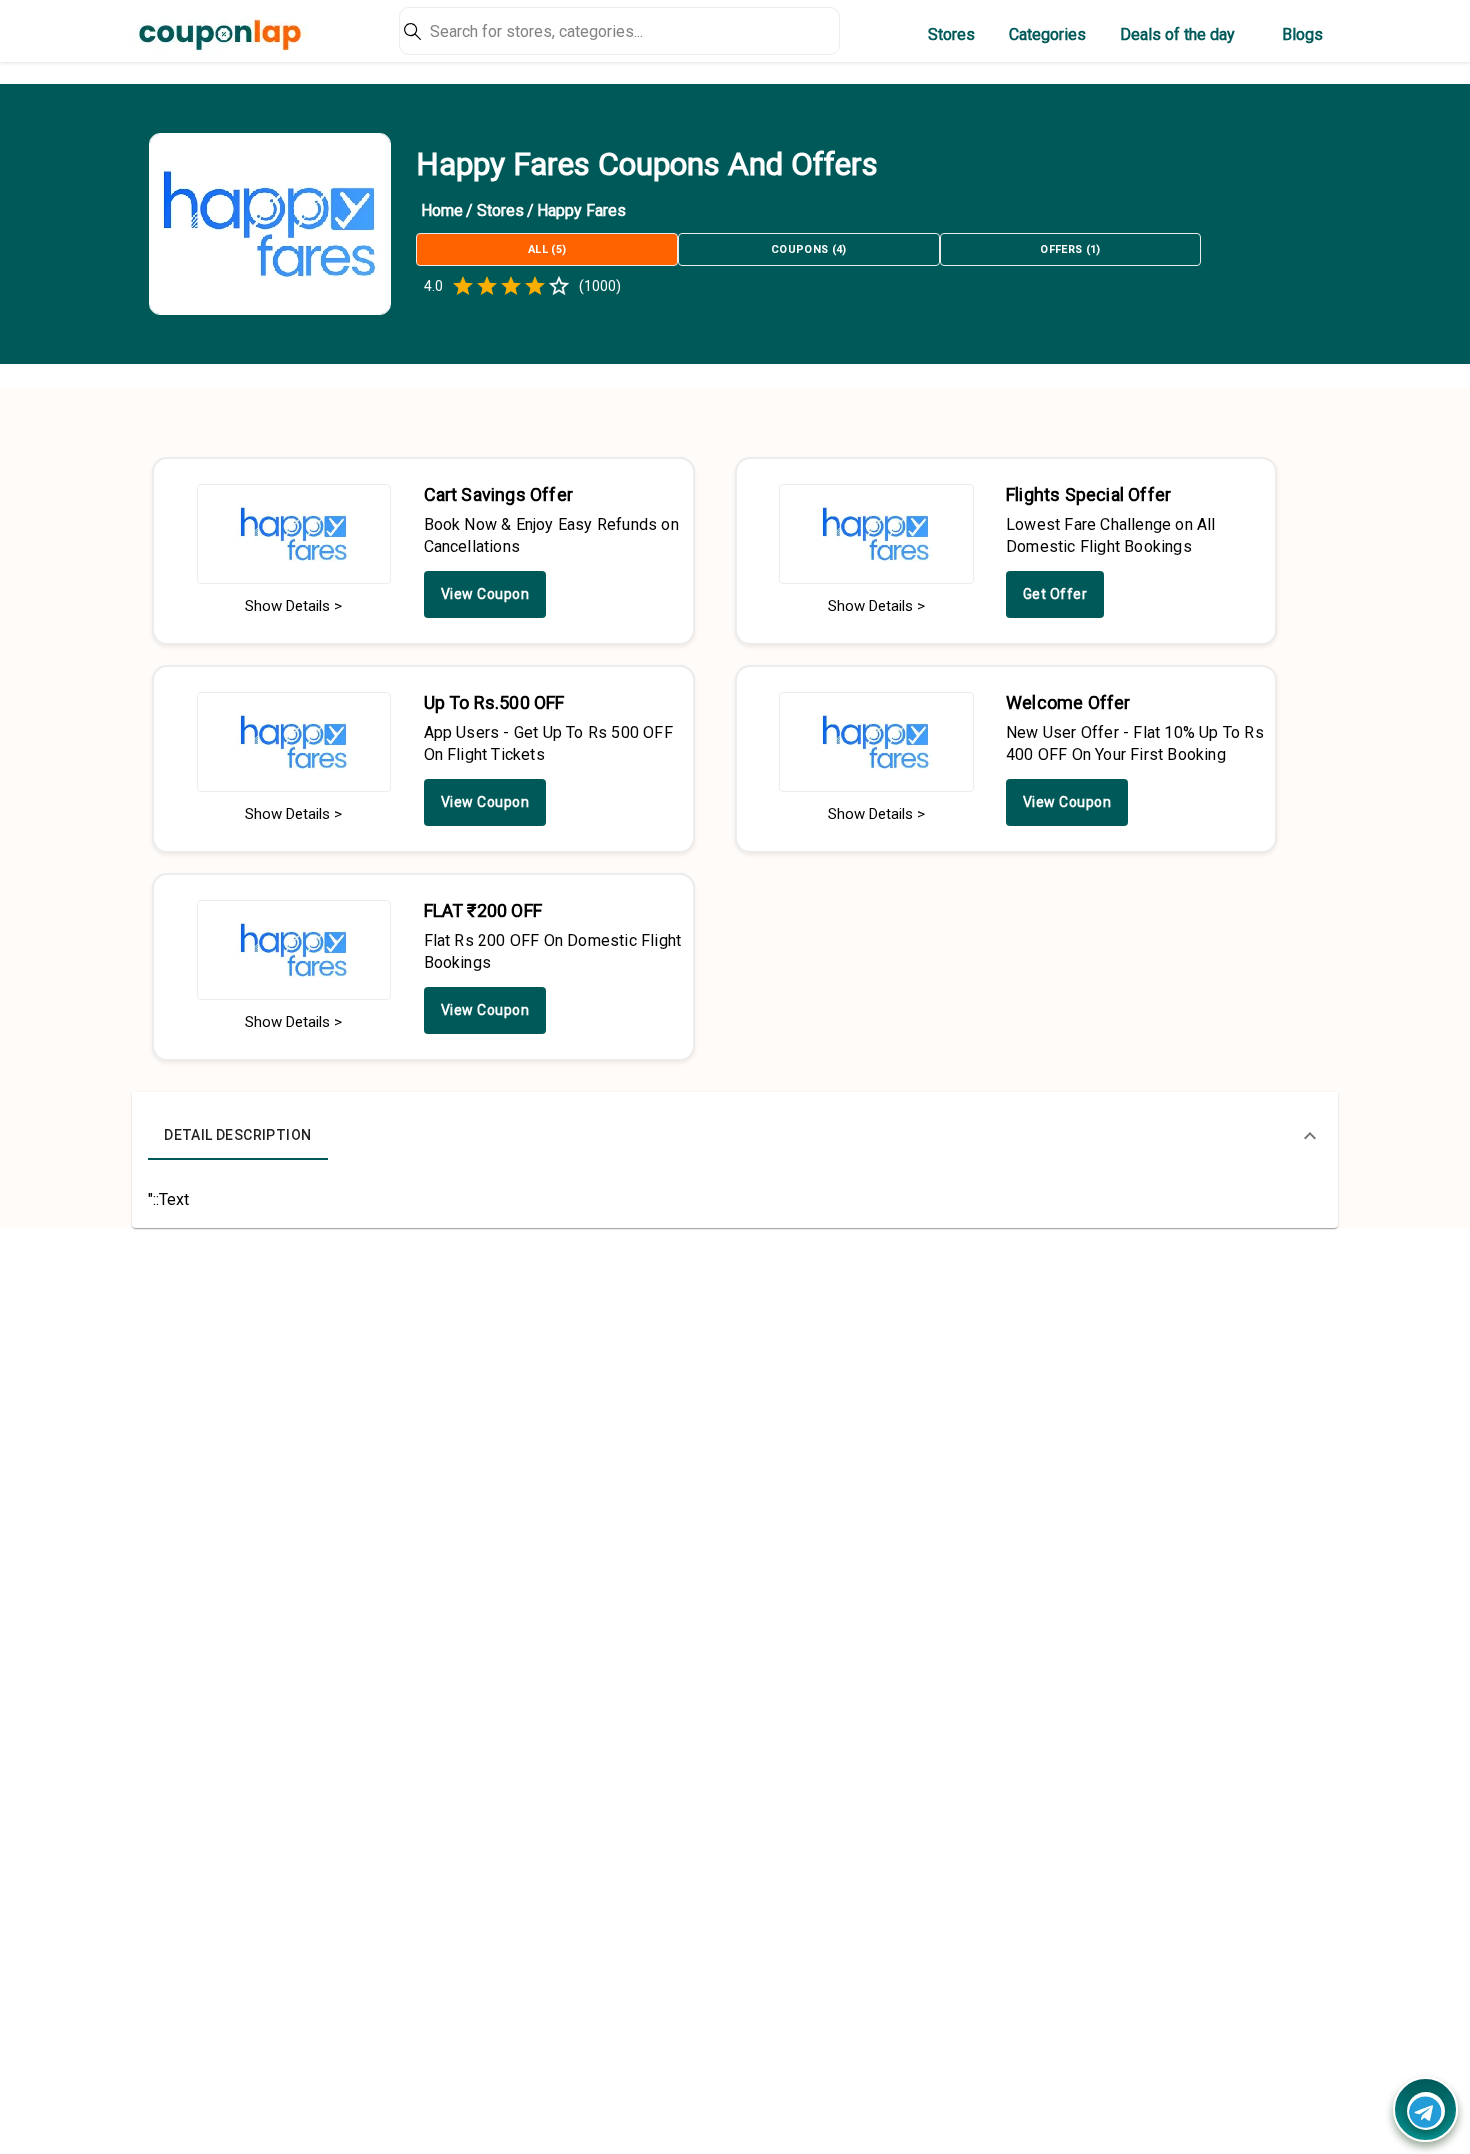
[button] (734, 1136)
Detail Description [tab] (237, 1135)
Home (442, 210)
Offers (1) (1070, 249)
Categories (1047, 34)
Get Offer (1055, 594)
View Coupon (485, 594)
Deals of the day (1177, 34)
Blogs (1302, 34)
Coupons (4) (809, 249)
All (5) (547, 249)
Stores (951, 34)
